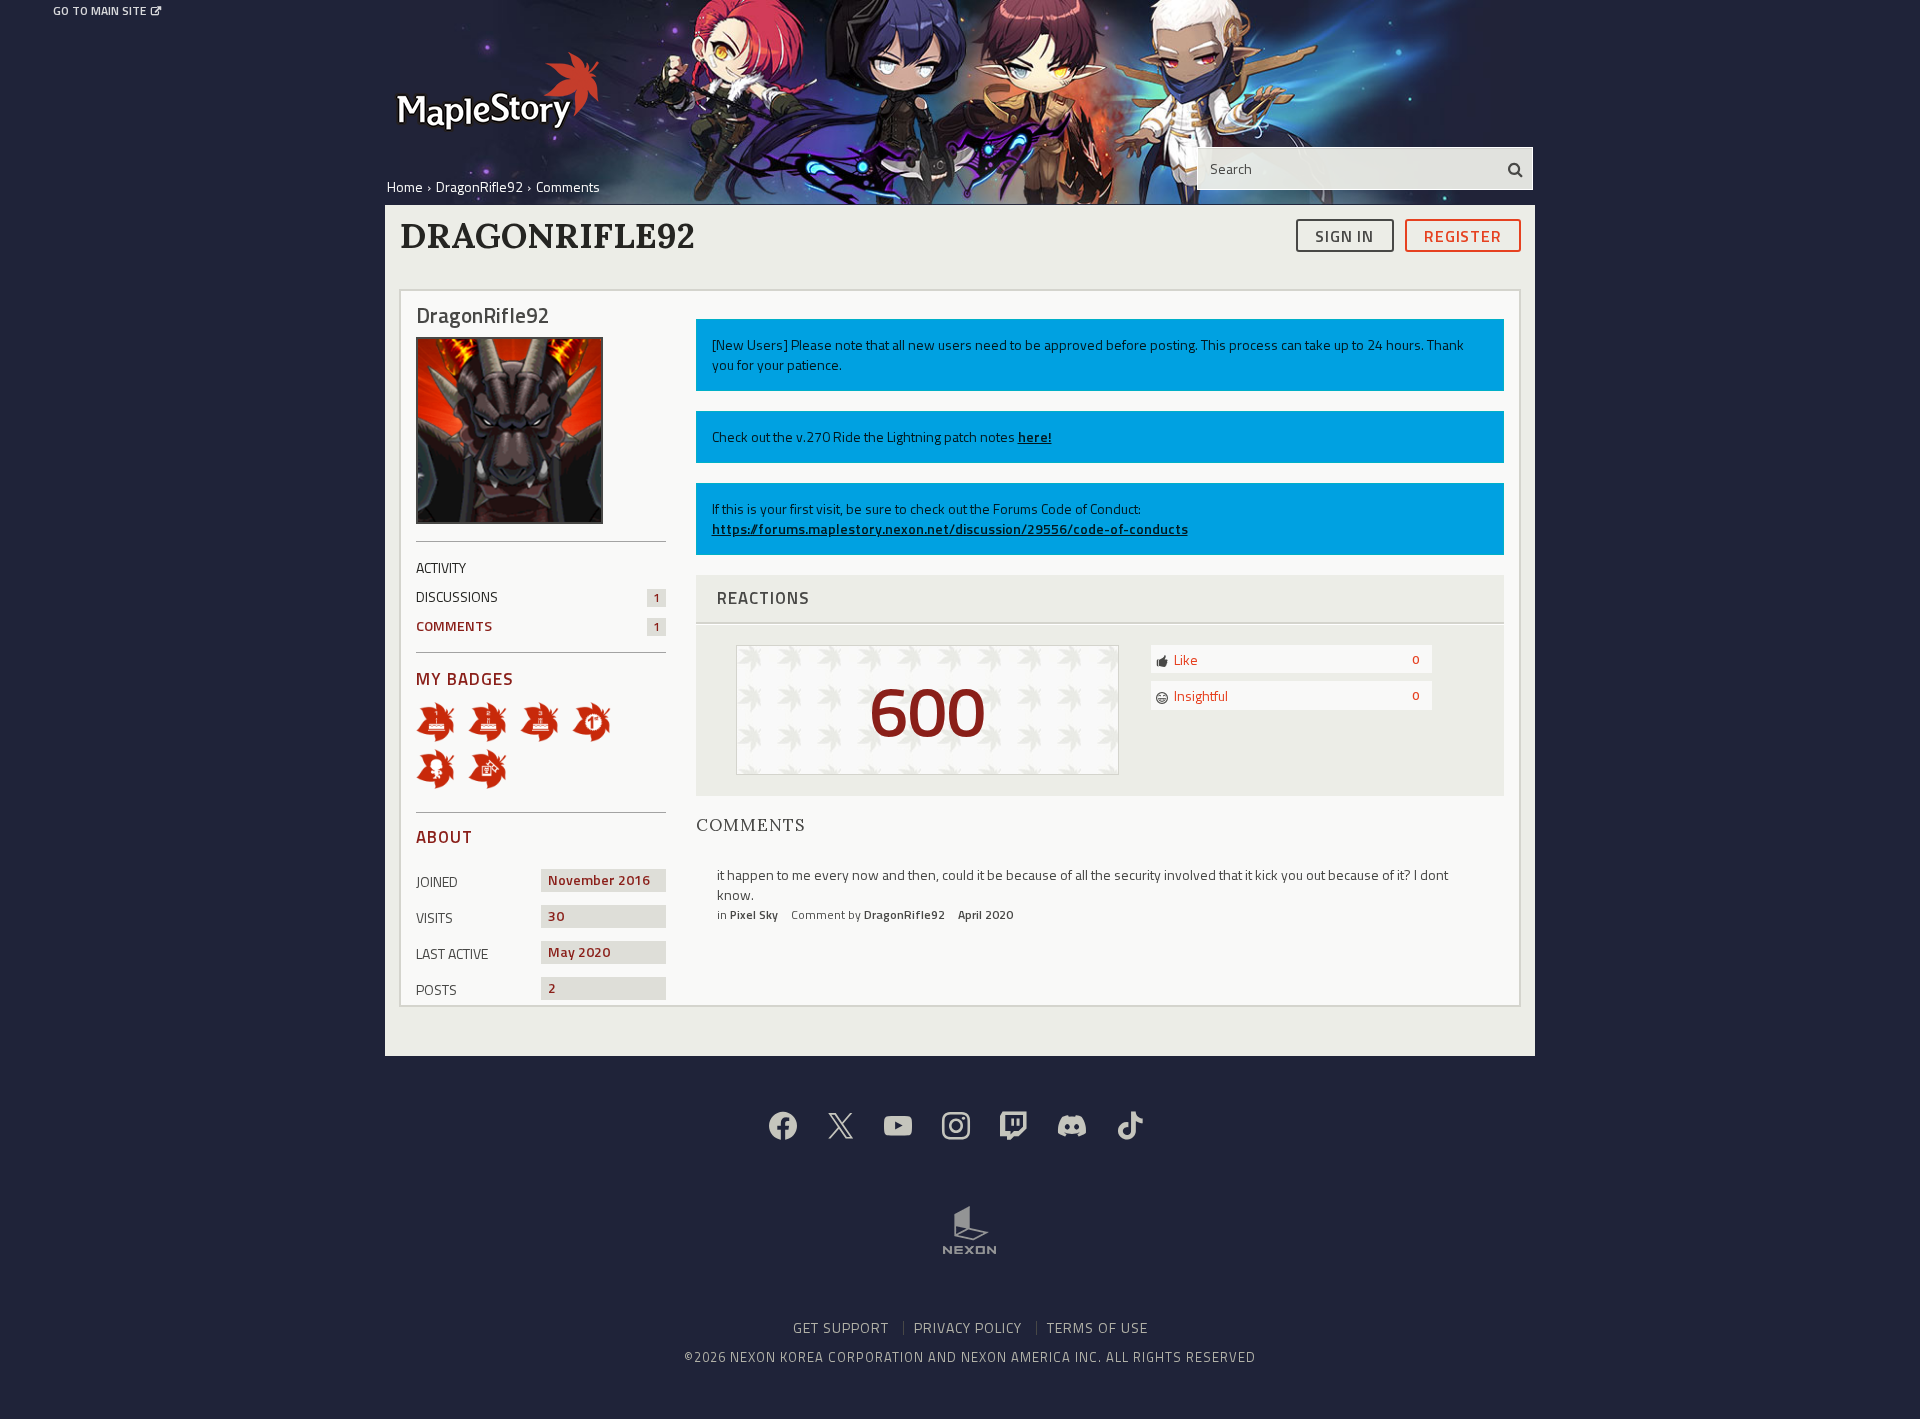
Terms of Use (1097, 1327)
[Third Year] (546, 720)
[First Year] (442, 720)
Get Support (841, 1327)
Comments (538, 625)
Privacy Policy (968, 1327)
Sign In (1344, 235)
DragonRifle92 (904, 914)
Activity (441, 567)
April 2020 (985, 914)
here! (1035, 436)
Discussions (538, 596)
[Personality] (442, 767)
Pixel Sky (754, 914)
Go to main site (99, 11)
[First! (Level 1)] (598, 720)
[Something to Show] (494, 767)
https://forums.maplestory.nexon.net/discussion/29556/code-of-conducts (950, 528)
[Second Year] (494, 720)
